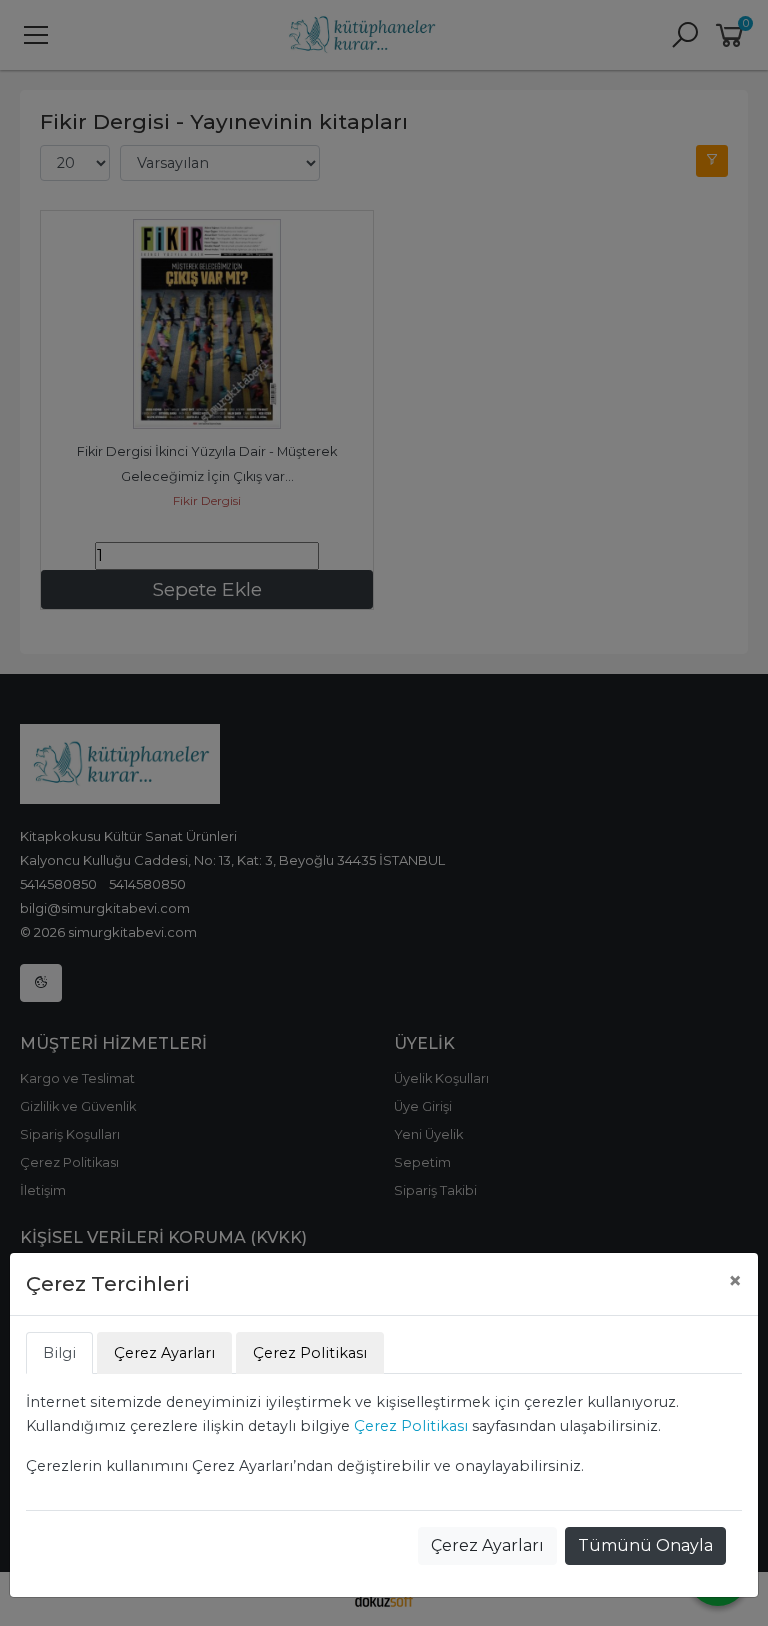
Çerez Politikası (411, 1426)
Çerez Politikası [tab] (310, 1353)
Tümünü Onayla (645, 1545)
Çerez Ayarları (487, 1545)
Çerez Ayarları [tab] (164, 1353)
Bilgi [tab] (59, 1353)
